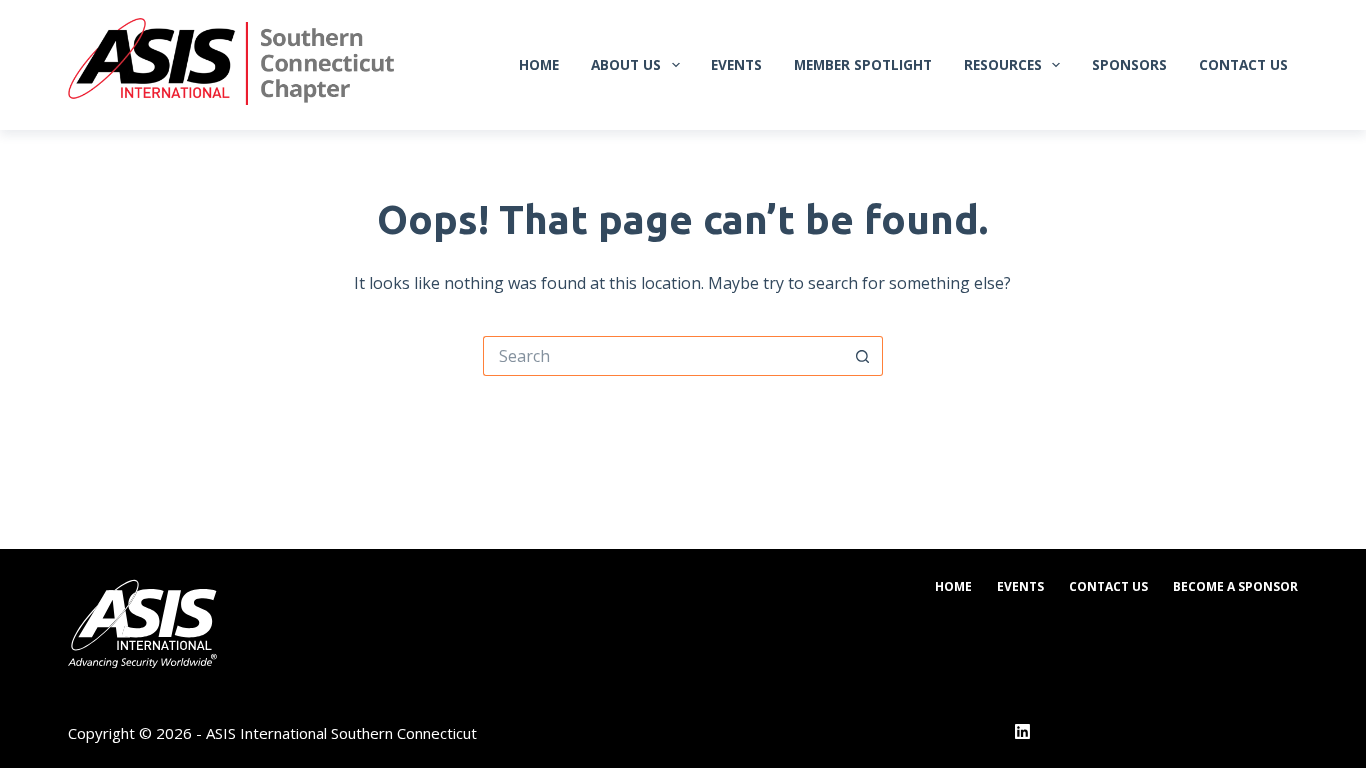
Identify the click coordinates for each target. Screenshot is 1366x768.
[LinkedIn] (1022, 731)
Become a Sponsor (1235, 587)
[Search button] (863, 356)
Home (539, 64)
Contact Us (1243, 64)
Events (736, 64)
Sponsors (1129, 64)
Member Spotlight (863, 64)
